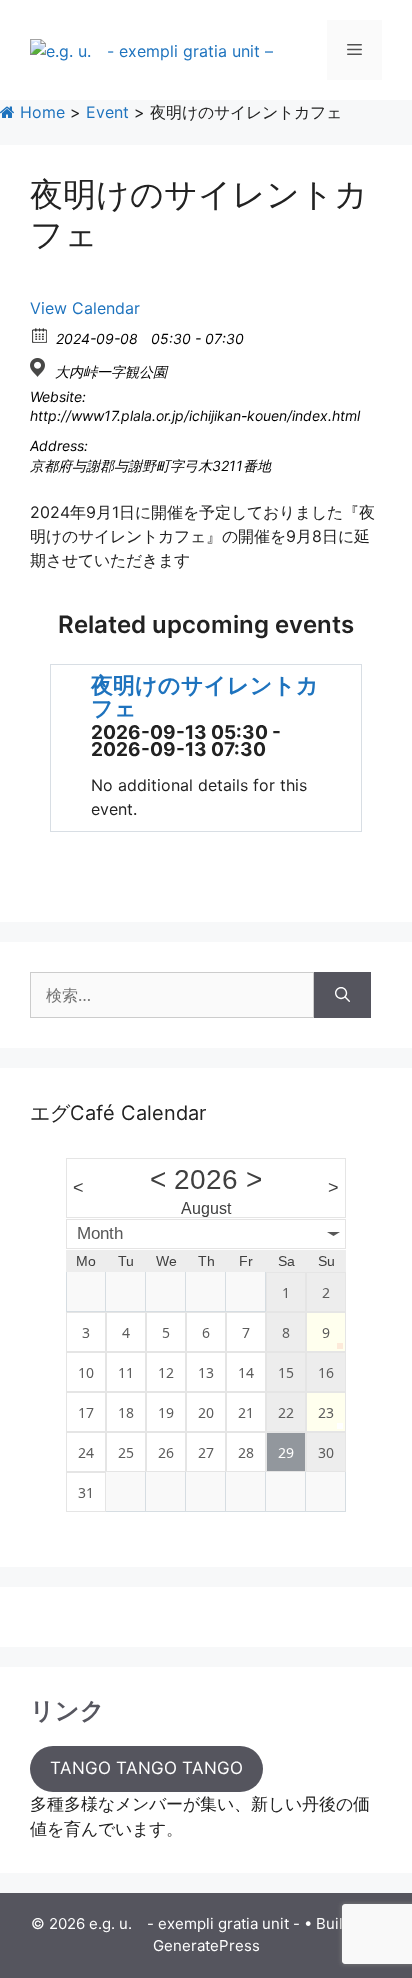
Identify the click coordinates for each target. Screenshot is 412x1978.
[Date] (40, 334)
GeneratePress (206, 1945)
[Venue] (40, 367)
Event (107, 112)
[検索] (342, 995)
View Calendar (85, 308)
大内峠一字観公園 (111, 371)
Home (40, 112)
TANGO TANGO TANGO (146, 1768)
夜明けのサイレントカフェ (205, 696)
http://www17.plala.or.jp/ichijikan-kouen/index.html (195, 415)
